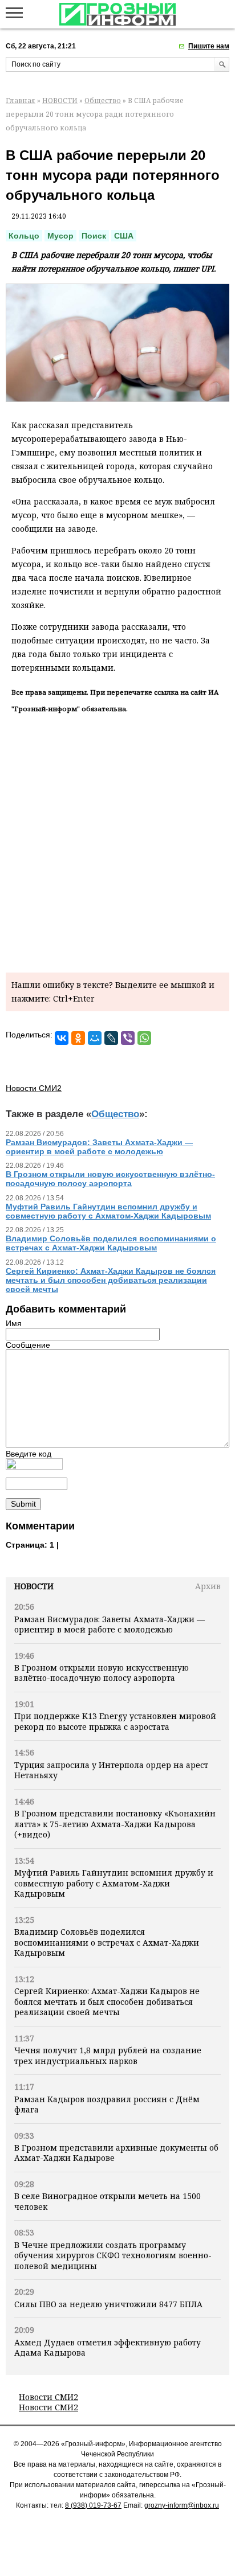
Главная (21, 101)
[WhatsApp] (144, 1038)
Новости (34, 1586)
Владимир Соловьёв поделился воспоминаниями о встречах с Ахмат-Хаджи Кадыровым (107, 1942)
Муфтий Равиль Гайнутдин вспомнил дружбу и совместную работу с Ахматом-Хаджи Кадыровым (114, 1883)
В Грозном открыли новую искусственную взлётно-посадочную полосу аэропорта (102, 1673)
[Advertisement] (117, 841)
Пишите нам (209, 46)
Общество (103, 101)
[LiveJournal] (111, 1038)
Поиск (94, 236)
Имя (14, 1323)
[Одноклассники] (78, 1038)
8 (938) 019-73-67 (93, 2505)
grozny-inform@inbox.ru (182, 2505)
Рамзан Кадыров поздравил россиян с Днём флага (107, 2104)
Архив (208, 1586)
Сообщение (28, 1345)
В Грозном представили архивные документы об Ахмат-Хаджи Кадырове (116, 2153)
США (124, 236)
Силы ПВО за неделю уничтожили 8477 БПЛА (108, 2304)
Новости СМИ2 (48, 2397)
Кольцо (24, 236)
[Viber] (128, 1038)
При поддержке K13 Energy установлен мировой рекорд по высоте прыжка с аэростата (115, 1721)
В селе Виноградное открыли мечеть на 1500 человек (108, 2201)
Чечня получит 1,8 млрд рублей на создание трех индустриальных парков (108, 2055)
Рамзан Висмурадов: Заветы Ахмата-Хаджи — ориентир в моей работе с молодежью (110, 1624)
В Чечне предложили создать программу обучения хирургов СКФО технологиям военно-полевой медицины (113, 2255)
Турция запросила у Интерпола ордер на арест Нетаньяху (111, 1770)
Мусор (60, 236)
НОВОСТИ (60, 101)
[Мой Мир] (95, 1038)
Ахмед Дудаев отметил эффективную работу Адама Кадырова (108, 2347)
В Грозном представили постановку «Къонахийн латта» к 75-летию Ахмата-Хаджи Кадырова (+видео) (115, 1824)
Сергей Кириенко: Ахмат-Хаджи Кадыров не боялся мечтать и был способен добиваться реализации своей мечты (107, 2001)
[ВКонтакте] (62, 1038)
